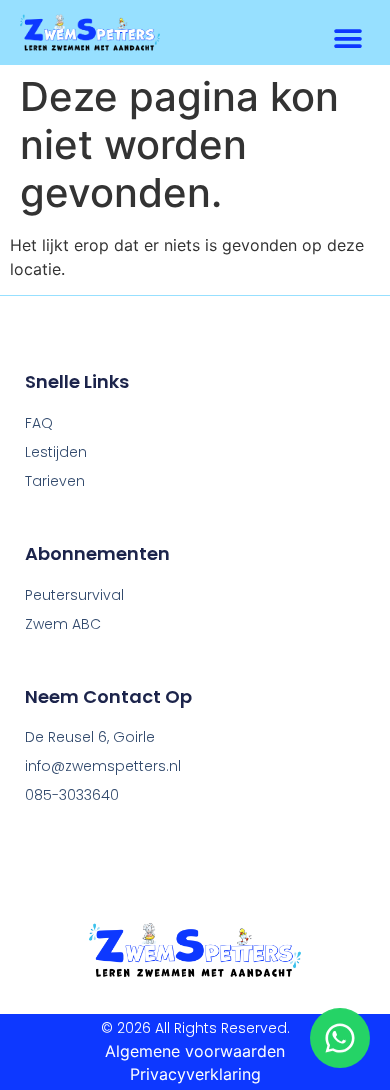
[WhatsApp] (340, 1037)
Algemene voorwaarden (195, 1051)
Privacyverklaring (195, 1074)
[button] (347, 39)
